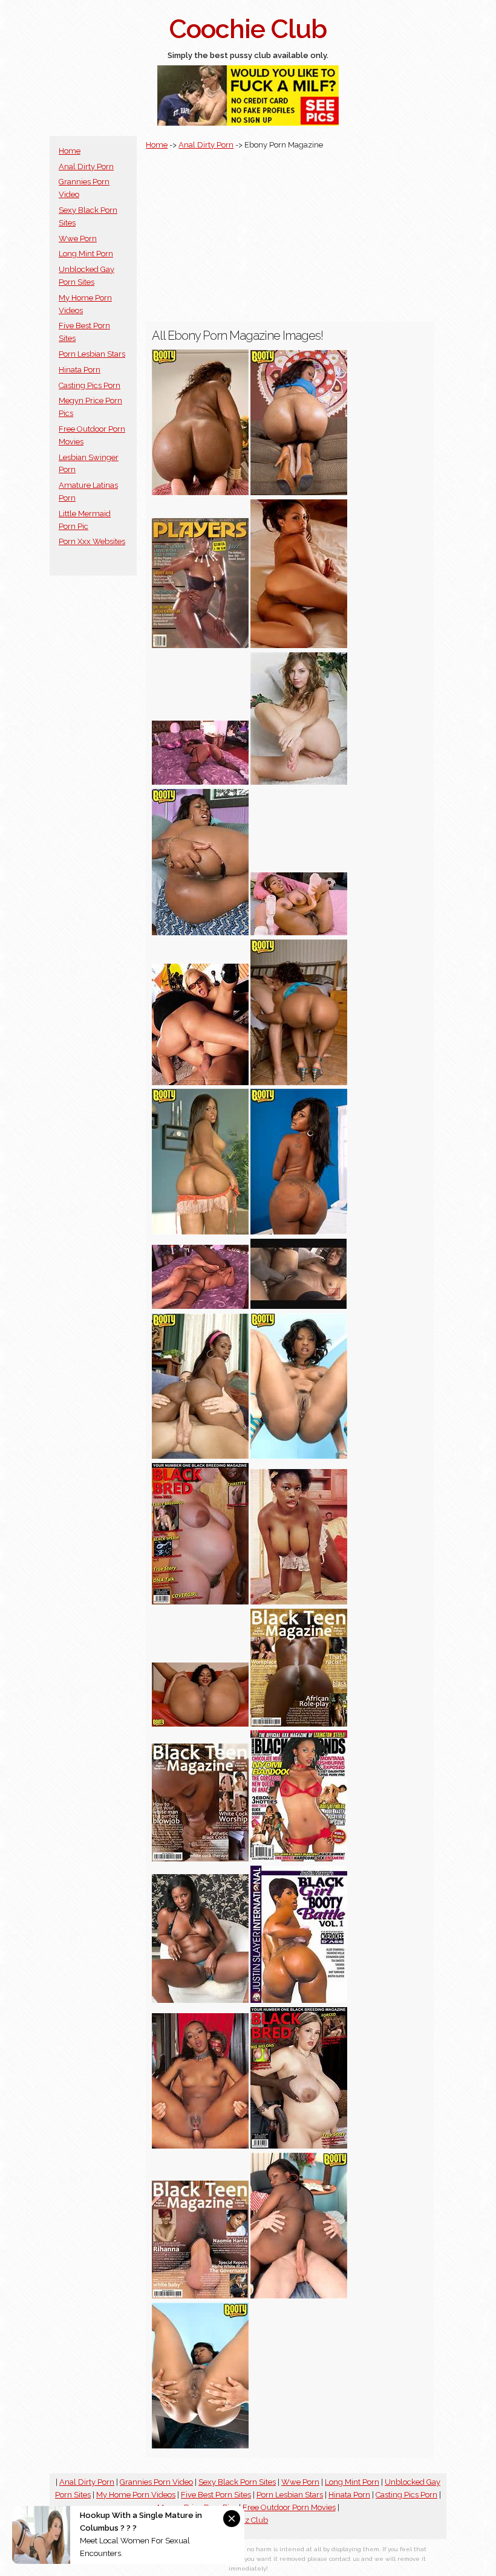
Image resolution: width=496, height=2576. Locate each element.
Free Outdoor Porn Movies (289, 2507)
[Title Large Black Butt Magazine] (200, 782)
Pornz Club (248, 2520)
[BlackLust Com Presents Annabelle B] (200, 2000)
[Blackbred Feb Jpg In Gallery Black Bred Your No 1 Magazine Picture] (299, 2146)
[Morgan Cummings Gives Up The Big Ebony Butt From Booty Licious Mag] (299, 2296)
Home (70, 151)
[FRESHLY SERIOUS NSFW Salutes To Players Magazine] (200, 645)
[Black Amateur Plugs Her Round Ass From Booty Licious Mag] (299, 492)
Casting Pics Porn (90, 385)
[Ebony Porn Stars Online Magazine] (299, 2000)
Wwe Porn (78, 238)
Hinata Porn (80, 370)
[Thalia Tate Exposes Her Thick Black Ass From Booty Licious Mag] (200, 1232)
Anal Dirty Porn (86, 167)
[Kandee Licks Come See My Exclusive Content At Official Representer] (200, 1724)
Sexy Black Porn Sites (237, 2482)
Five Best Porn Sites (216, 2495)
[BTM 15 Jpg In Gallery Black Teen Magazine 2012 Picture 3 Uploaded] (299, 1724)
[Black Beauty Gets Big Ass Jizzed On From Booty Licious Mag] (200, 1456)
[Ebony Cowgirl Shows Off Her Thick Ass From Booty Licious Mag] (200, 492)
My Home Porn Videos (136, 2495)
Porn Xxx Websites (92, 541)
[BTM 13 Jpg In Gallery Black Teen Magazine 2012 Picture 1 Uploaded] (200, 2296)
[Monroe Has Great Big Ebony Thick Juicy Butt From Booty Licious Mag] (299, 1456)
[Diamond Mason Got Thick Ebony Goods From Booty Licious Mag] (299, 1232)
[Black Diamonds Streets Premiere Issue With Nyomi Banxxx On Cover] (299, 1859)
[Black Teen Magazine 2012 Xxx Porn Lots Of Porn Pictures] (200, 1859)
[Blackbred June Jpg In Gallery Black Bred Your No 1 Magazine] (200, 1602)
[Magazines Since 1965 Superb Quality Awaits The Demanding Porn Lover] (200, 1082)
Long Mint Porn (86, 254)
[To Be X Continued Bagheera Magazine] (200, 2146)
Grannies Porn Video (156, 2482)
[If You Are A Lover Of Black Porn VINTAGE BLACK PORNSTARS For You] (299, 933)
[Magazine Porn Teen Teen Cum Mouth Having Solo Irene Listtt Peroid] (299, 782)
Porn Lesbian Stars (92, 354)
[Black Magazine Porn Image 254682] (299, 1306)
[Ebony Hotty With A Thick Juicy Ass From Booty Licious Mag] (200, 933)
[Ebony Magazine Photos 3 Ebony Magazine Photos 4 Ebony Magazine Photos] (299, 1602)
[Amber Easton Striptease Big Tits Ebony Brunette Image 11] (299, 645)
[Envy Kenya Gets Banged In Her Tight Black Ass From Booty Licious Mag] (299, 1082)
